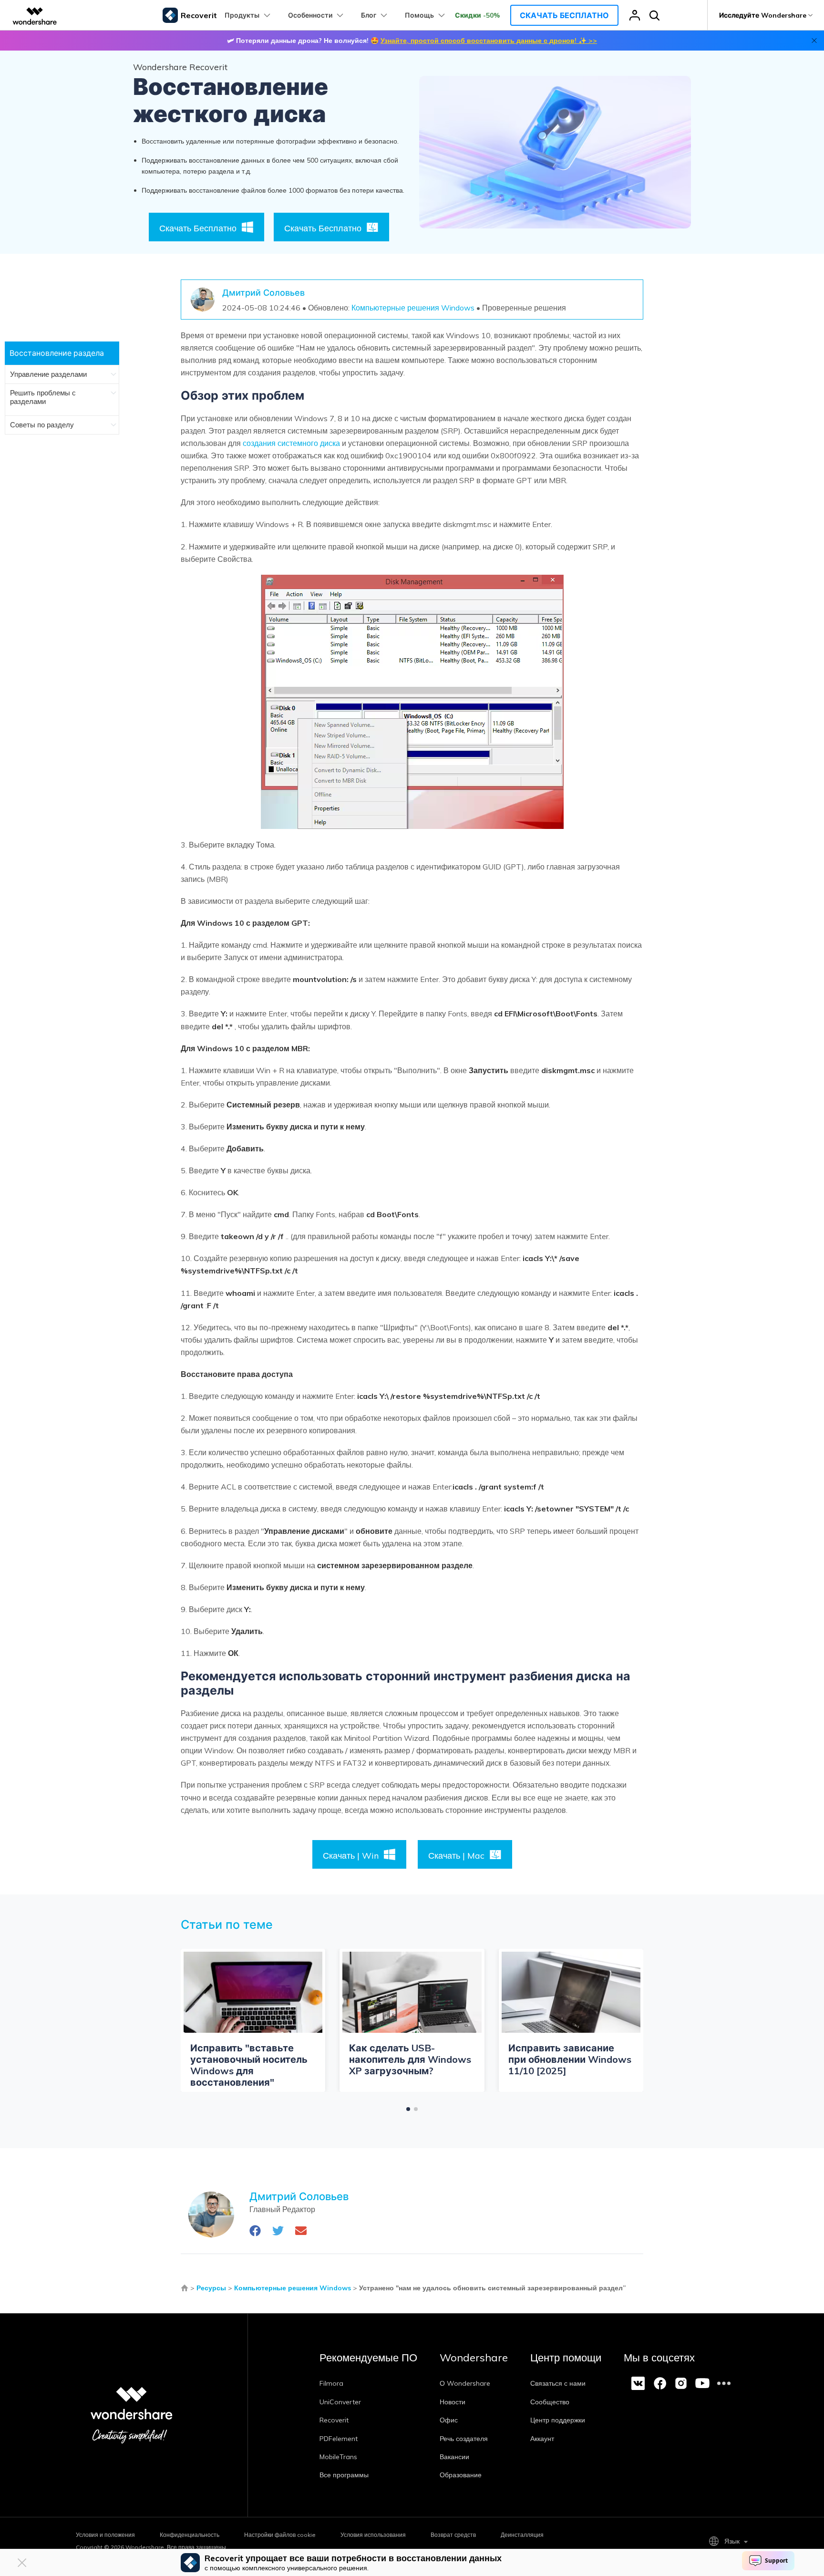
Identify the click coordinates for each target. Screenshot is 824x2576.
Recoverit (334, 2420)
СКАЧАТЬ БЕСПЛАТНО (564, 15)
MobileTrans (338, 2457)
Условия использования (373, 2535)
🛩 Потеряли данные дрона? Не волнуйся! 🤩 (412, 41)
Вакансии (454, 2457)
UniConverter (340, 2402)
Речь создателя (464, 2439)
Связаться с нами (558, 2383)
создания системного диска (291, 443)
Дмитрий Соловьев (263, 293)
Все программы (344, 2475)
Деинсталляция (522, 2535)
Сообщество (550, 2402)
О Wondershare (465, 2383)
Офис (449, 2420)
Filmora (331, 2383)
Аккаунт (542, 2439)
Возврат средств (453, 2535)
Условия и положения (105, 2535)
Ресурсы (211, 2288)
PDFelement (339, 2439)
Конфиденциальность (190, 2535)
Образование (461, 2475)
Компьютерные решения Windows (413, 308)
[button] (408, 2109)
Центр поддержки (558, 2420)
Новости (453, 2402)
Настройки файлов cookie (280, 2535)
